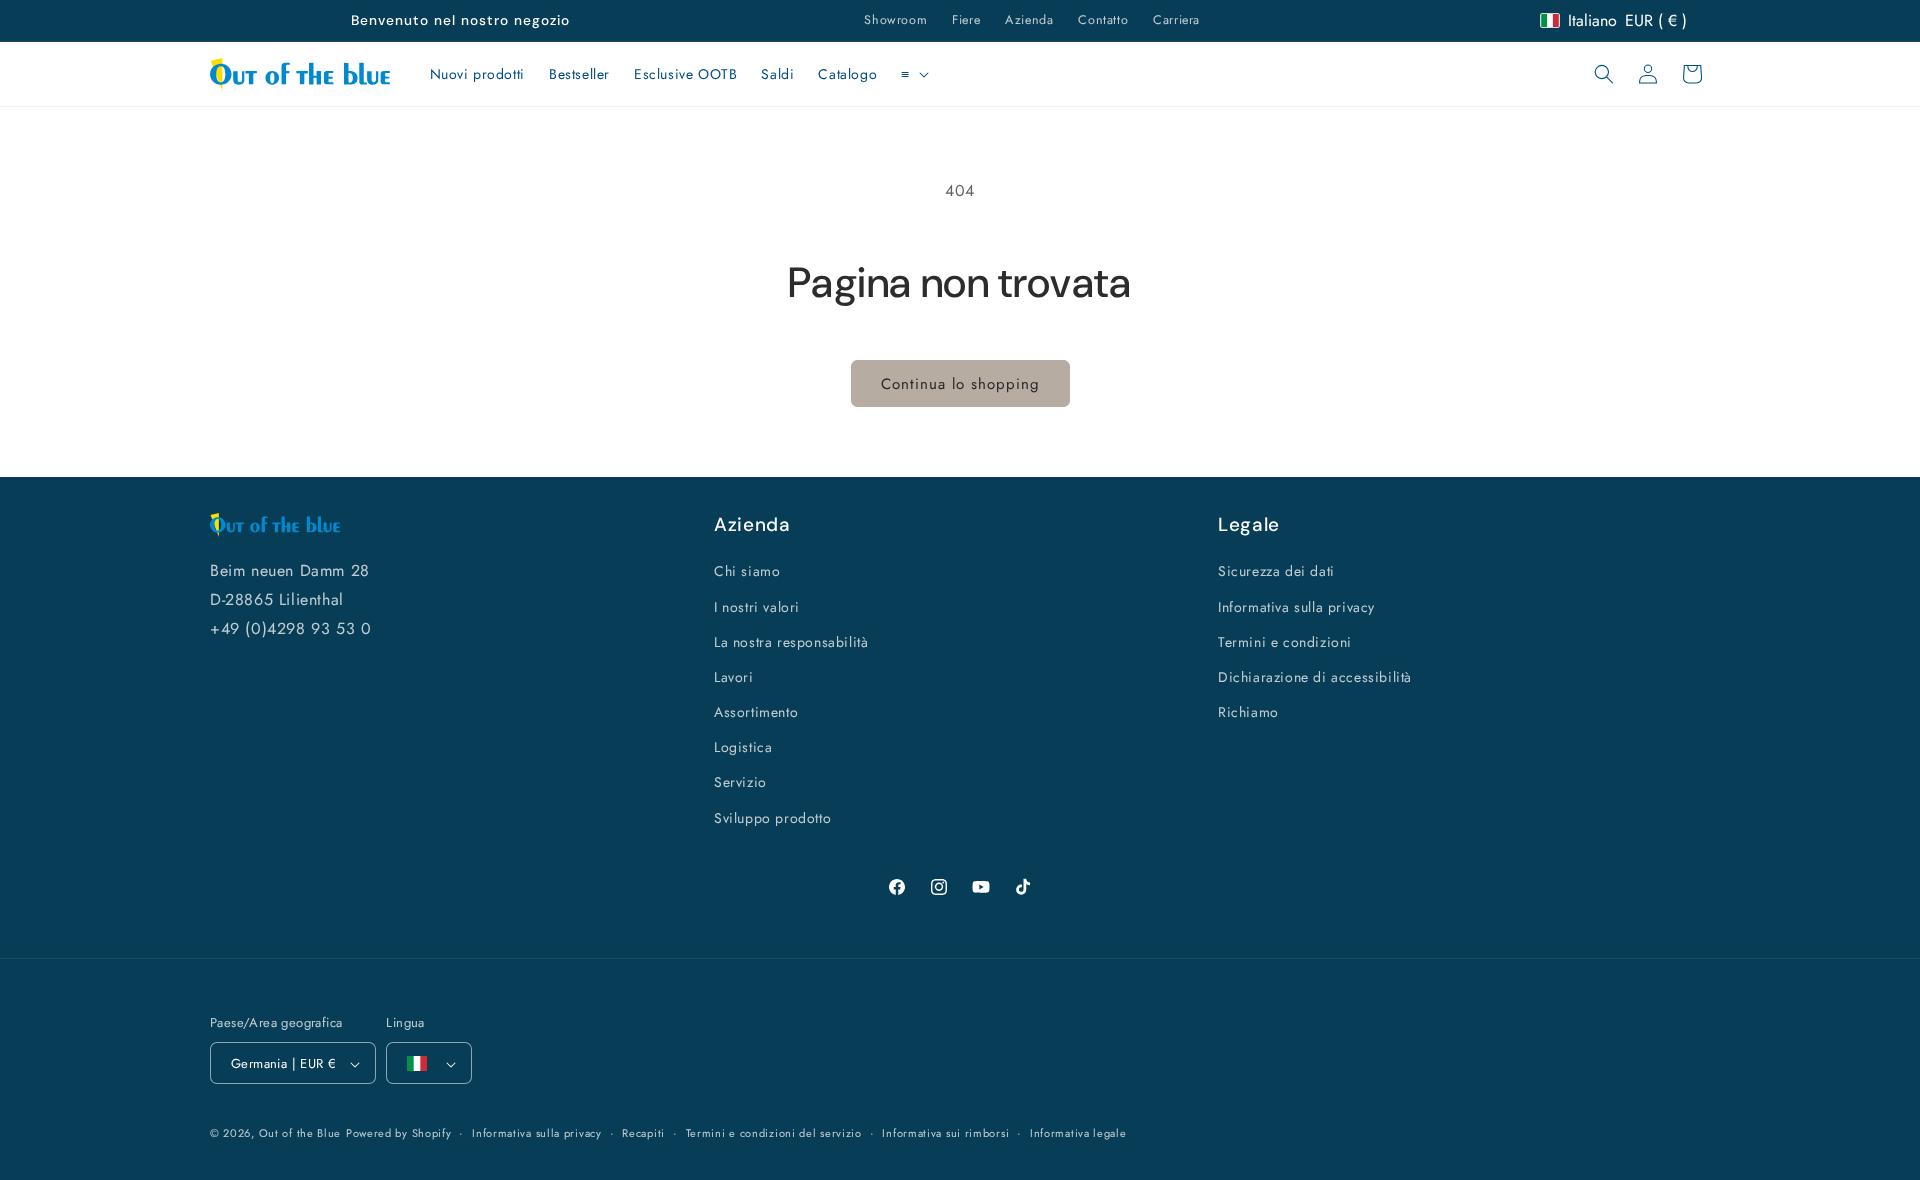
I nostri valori (757, 607)
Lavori (734, 677)
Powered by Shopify (399, 1134)
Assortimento (756, 712)
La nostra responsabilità (791, 642)
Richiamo (1248, 712)
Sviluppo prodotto (772, 818)
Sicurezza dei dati (1276, 572)
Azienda (1029, 20)
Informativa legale (1078, 1133)
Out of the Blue (300, 1134)
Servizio (740, 783)
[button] (913, 74)
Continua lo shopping (960, 384)
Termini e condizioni (1285, 642)
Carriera (1176, 20)
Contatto (1103, 20)
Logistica (743, 748)
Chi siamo (747, 572)
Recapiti (643, 1133)
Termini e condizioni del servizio (774, 1133)
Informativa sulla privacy (1296, 607)
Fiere (966, 20)
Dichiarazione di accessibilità (1315, 677)
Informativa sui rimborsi (945, 1133)
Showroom (895, 20)
